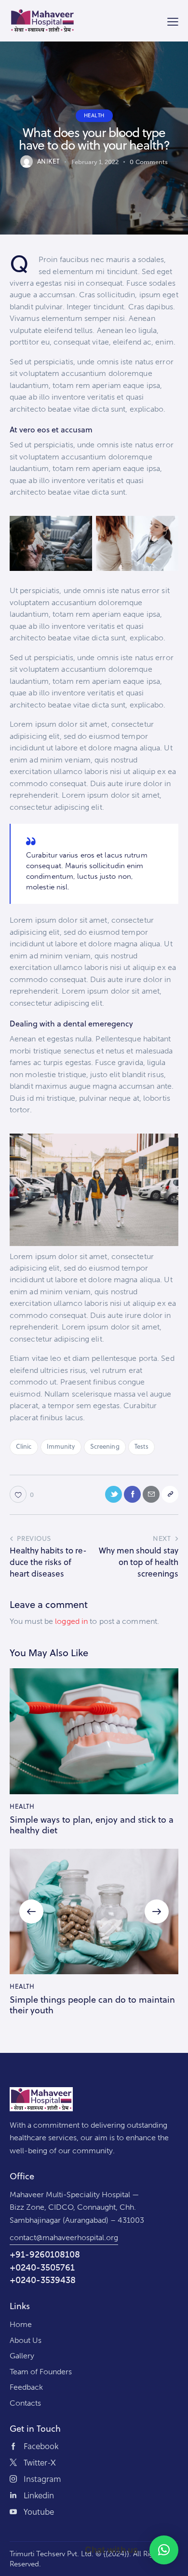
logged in (71, 1621)
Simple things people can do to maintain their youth (92, 2005)
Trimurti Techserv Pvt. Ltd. (52, 2554)
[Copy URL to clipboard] (170, 1494)
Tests (142, 1446)
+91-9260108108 (45, 2255)
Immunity (61, 1446)
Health (94, 115)
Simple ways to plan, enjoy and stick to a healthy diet (92, 1825)
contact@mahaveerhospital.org (64, 2237)
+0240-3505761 (42, 2268)
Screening (105, 1446)
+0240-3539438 (43, 2280)
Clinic (24, 1446)
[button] (31, 1911)
